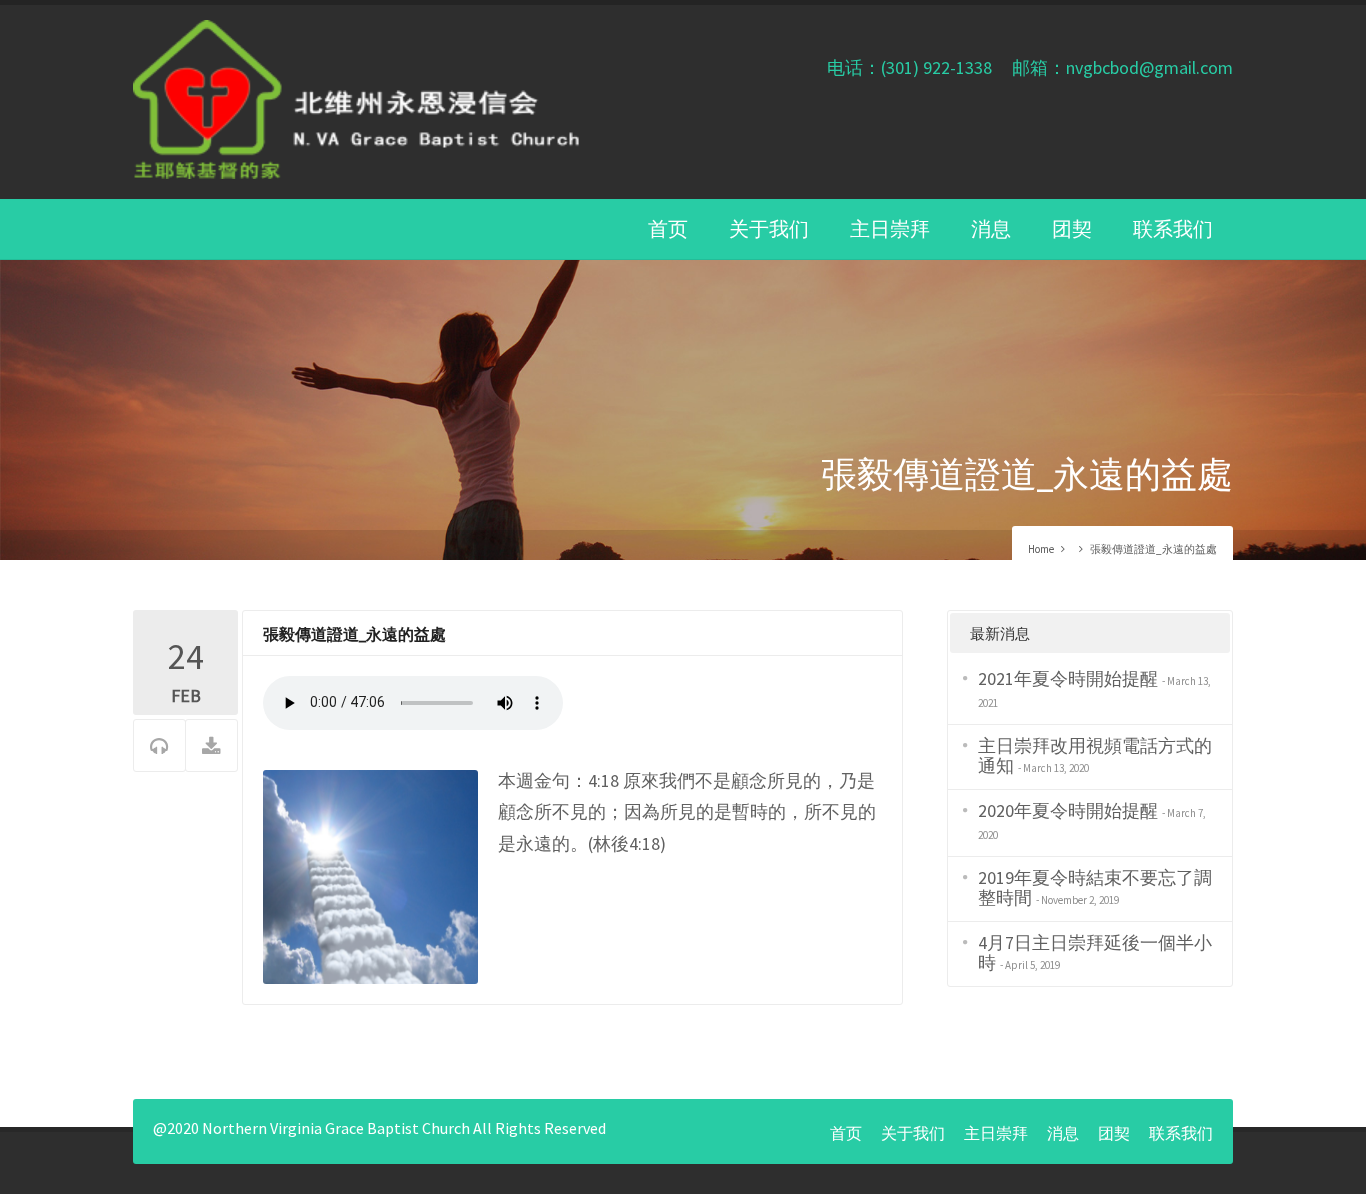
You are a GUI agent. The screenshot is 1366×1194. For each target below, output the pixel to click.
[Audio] (159, 746)
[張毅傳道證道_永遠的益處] (370, 874)
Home (1041, 549)
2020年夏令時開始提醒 (1068, 810)
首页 (668, 228)
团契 (1072, 228)
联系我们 (1173, 228)
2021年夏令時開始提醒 (1068, 678)
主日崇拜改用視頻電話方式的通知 (1095, 755)
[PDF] (211, 746)
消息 (991, 228)
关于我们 (769, 228)
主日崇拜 (890, 228)
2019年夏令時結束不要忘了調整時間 (1095, 887)
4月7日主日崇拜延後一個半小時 (1095, 952)
